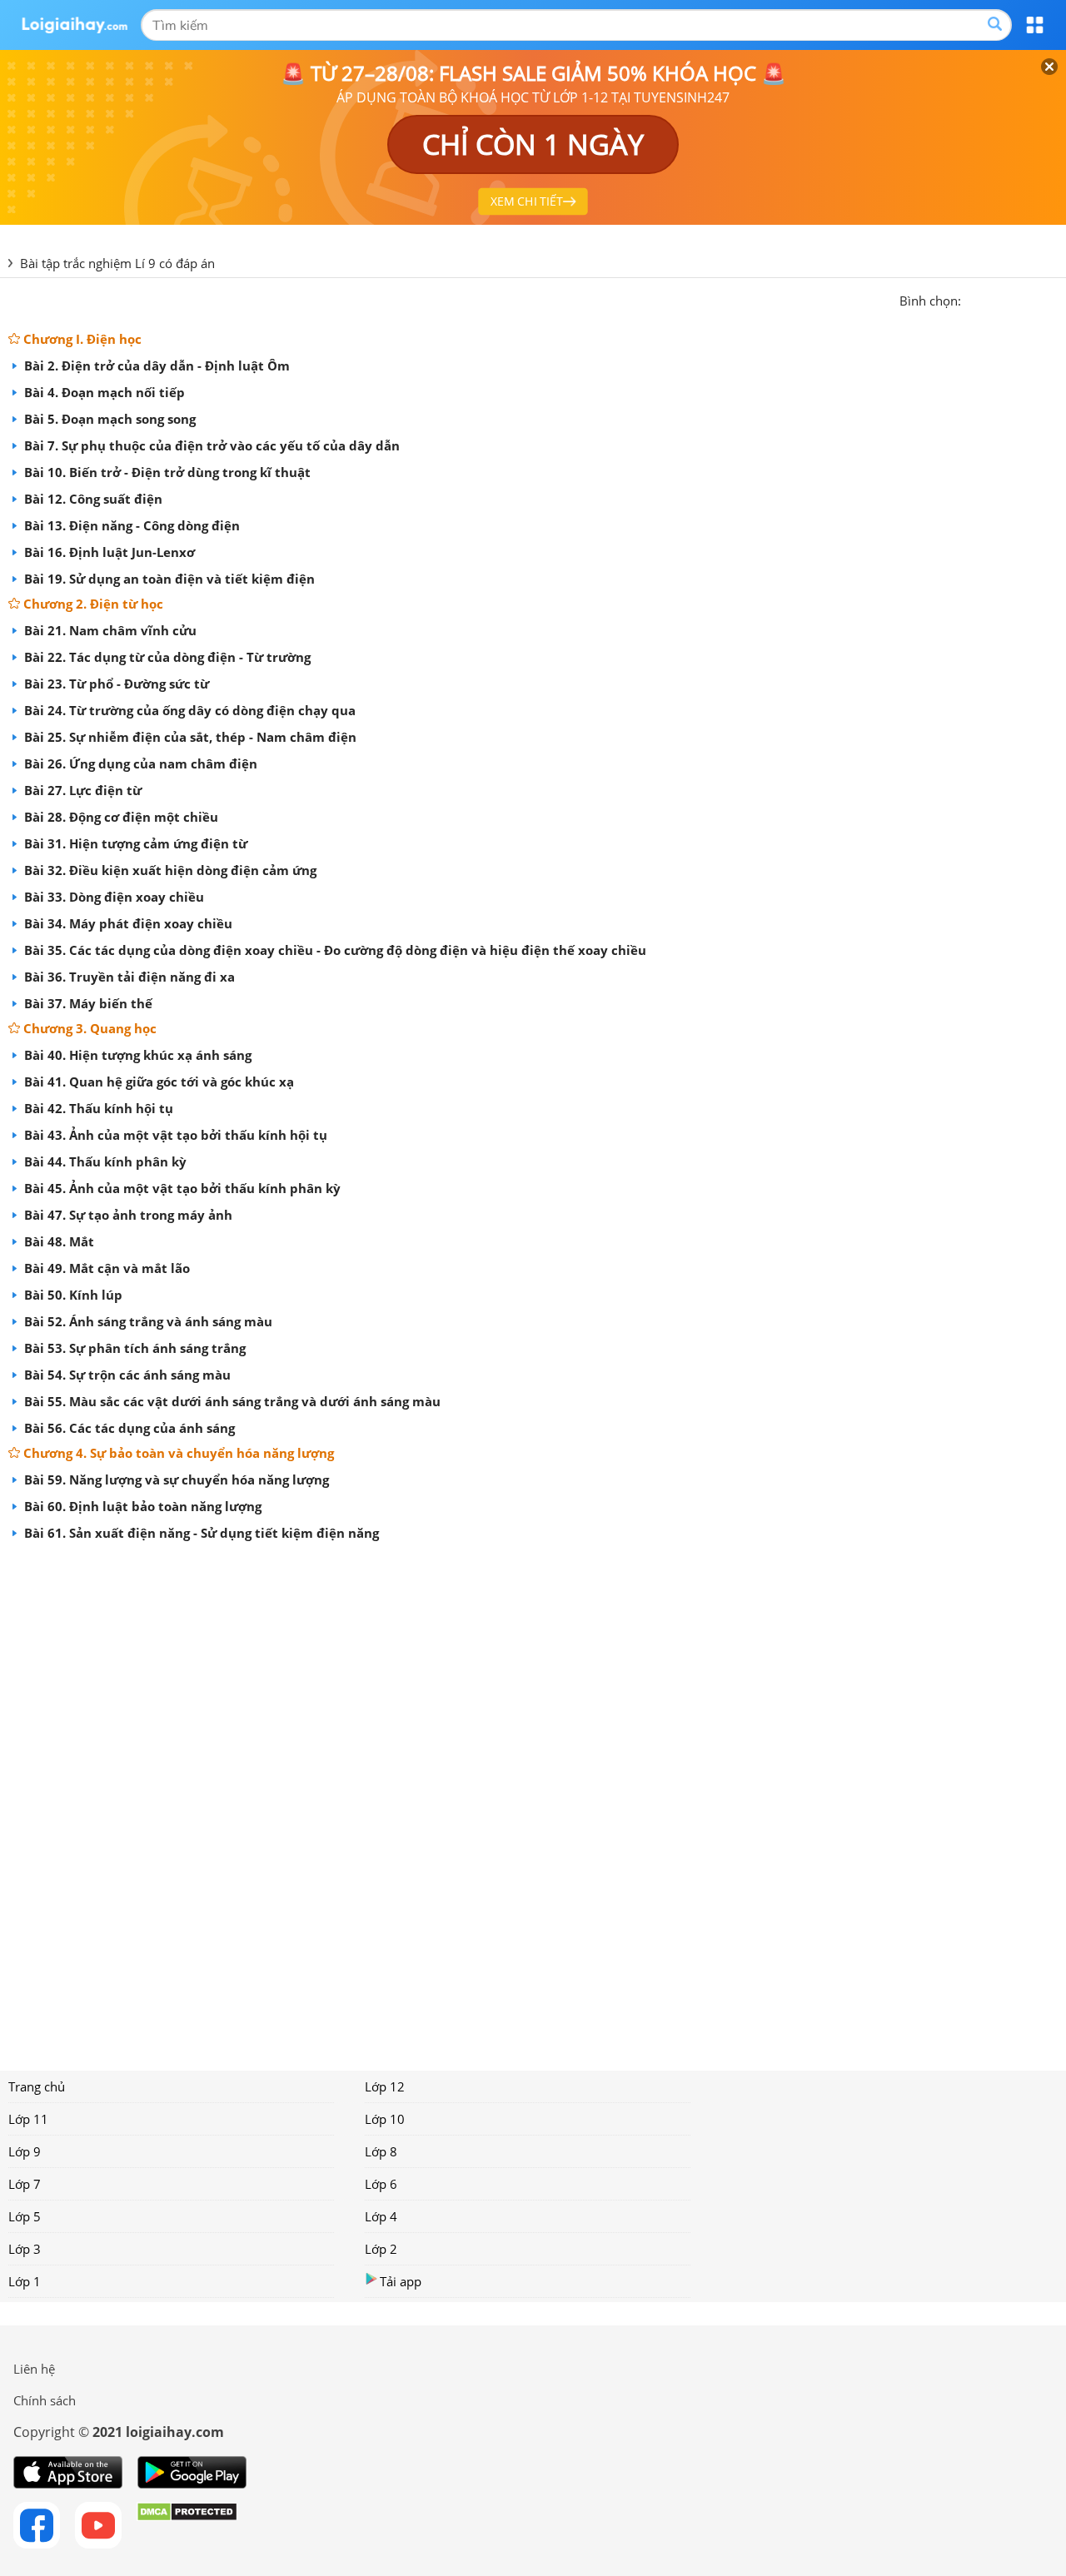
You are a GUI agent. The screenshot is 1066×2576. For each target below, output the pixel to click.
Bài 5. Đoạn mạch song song (108, 419)
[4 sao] (1034, 299)
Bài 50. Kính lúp (72, 1295)
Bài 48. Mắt (57, 1241)
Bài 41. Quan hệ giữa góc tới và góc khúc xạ (157, 1082)
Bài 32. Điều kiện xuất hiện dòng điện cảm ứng (169, 870)
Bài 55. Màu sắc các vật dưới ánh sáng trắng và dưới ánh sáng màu (231, 1401)
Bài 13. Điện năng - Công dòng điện (130, 525)
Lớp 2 (381, 2249)
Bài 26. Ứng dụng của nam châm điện (139, 763)
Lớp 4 (381, 2216)
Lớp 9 (25, 2151)
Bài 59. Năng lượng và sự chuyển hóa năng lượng (175, 1479)
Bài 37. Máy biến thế (87, 1003)
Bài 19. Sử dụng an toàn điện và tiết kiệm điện (168, 579)
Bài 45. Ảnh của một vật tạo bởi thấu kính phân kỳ (181, 1188)
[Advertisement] (533, 1800)
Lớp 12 (385, 2086)
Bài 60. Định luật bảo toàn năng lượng (141, 1506)
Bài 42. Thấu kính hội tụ (97, 1108)
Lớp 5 (25, 2216)
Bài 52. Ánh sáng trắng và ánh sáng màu (147, 1321)
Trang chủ (37, 2086)
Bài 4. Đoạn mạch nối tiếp (103, 392)
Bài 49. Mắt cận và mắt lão (105, 1268)
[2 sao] (994, 299)
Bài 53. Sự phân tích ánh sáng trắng (133, 1348)
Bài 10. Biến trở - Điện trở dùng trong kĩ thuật (166, 472)
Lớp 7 (25, 2184)
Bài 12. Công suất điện (92, 499)
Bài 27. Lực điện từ (81, 790)
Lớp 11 (28, 2119)
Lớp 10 (385, 2119)
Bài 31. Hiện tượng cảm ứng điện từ (134, 843)
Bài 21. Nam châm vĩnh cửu (109, 630)
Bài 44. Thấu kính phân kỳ (104, 1161)
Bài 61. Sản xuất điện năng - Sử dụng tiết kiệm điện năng (200, 1533)
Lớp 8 (381, 2151)
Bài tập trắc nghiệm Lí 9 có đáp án (117, 263)
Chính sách (45, 2400)
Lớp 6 (381, 2184)
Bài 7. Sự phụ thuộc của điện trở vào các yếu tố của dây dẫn (210, 445)
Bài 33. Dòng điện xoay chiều (112, 897)
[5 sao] (1054, 299)
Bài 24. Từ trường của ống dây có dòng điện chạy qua (188, 710)
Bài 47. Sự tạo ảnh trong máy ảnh (127, 1215)
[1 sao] (974, 299)
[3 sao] (1014, 299)
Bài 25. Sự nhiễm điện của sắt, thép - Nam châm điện (189, 737)
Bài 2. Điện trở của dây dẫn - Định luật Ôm (155, 366)
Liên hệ (34, 2369)
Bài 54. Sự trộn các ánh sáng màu (126, 1375)
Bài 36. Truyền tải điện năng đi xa (128, 977)
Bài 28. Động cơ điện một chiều (120, 817)
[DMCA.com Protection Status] (187, 2525)
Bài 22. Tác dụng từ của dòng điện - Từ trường (166, 657)
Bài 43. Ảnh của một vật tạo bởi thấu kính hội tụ (174, 1135)
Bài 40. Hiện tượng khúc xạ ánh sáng (136, 1055)
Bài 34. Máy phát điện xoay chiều (127, 923)
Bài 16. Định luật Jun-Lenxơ (108, 552)
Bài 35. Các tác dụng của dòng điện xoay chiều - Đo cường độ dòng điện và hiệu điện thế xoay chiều (334, 950)
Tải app (401, 2281)
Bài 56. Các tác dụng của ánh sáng (128, 1428)
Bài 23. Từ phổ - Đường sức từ (115, 684)
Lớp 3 (25, 2249)
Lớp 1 (25, 2281)
